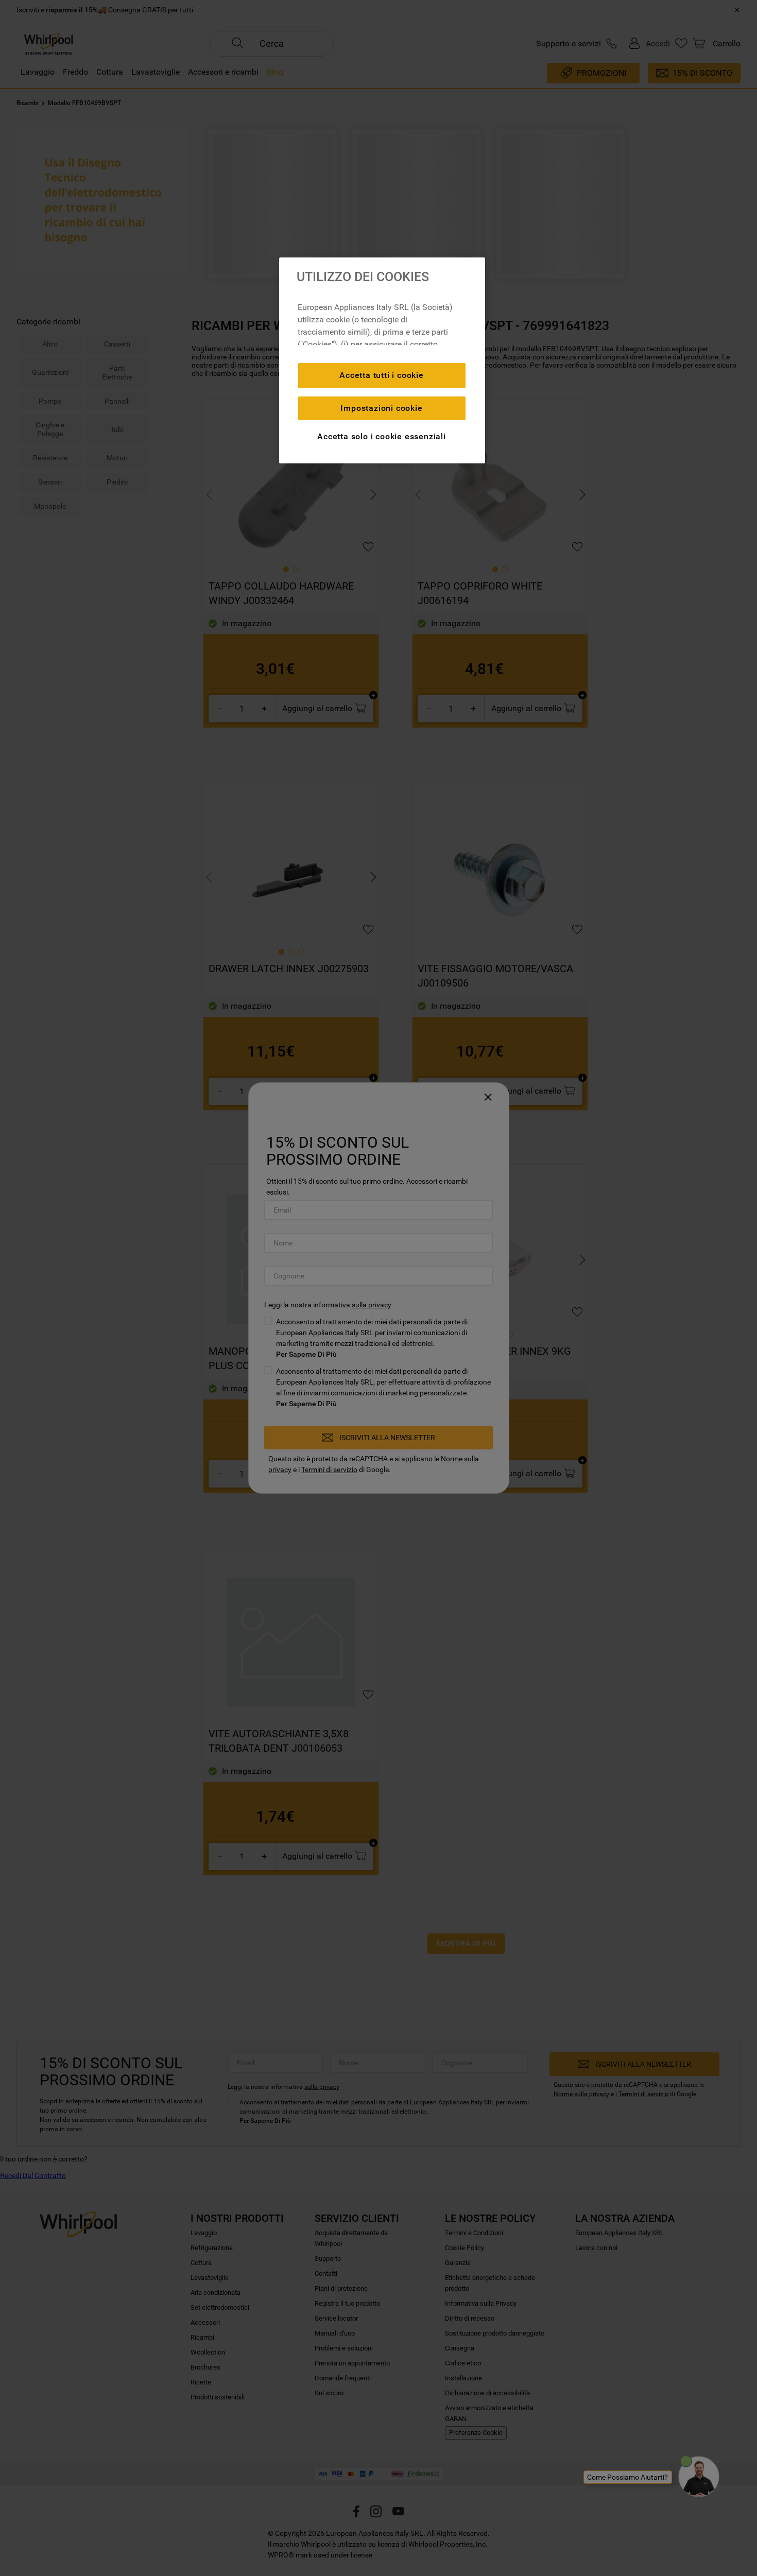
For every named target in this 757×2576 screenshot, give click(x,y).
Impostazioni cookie (381, 408)
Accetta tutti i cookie (382, 375)
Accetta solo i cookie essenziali (382, 436)
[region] (382, 360)
